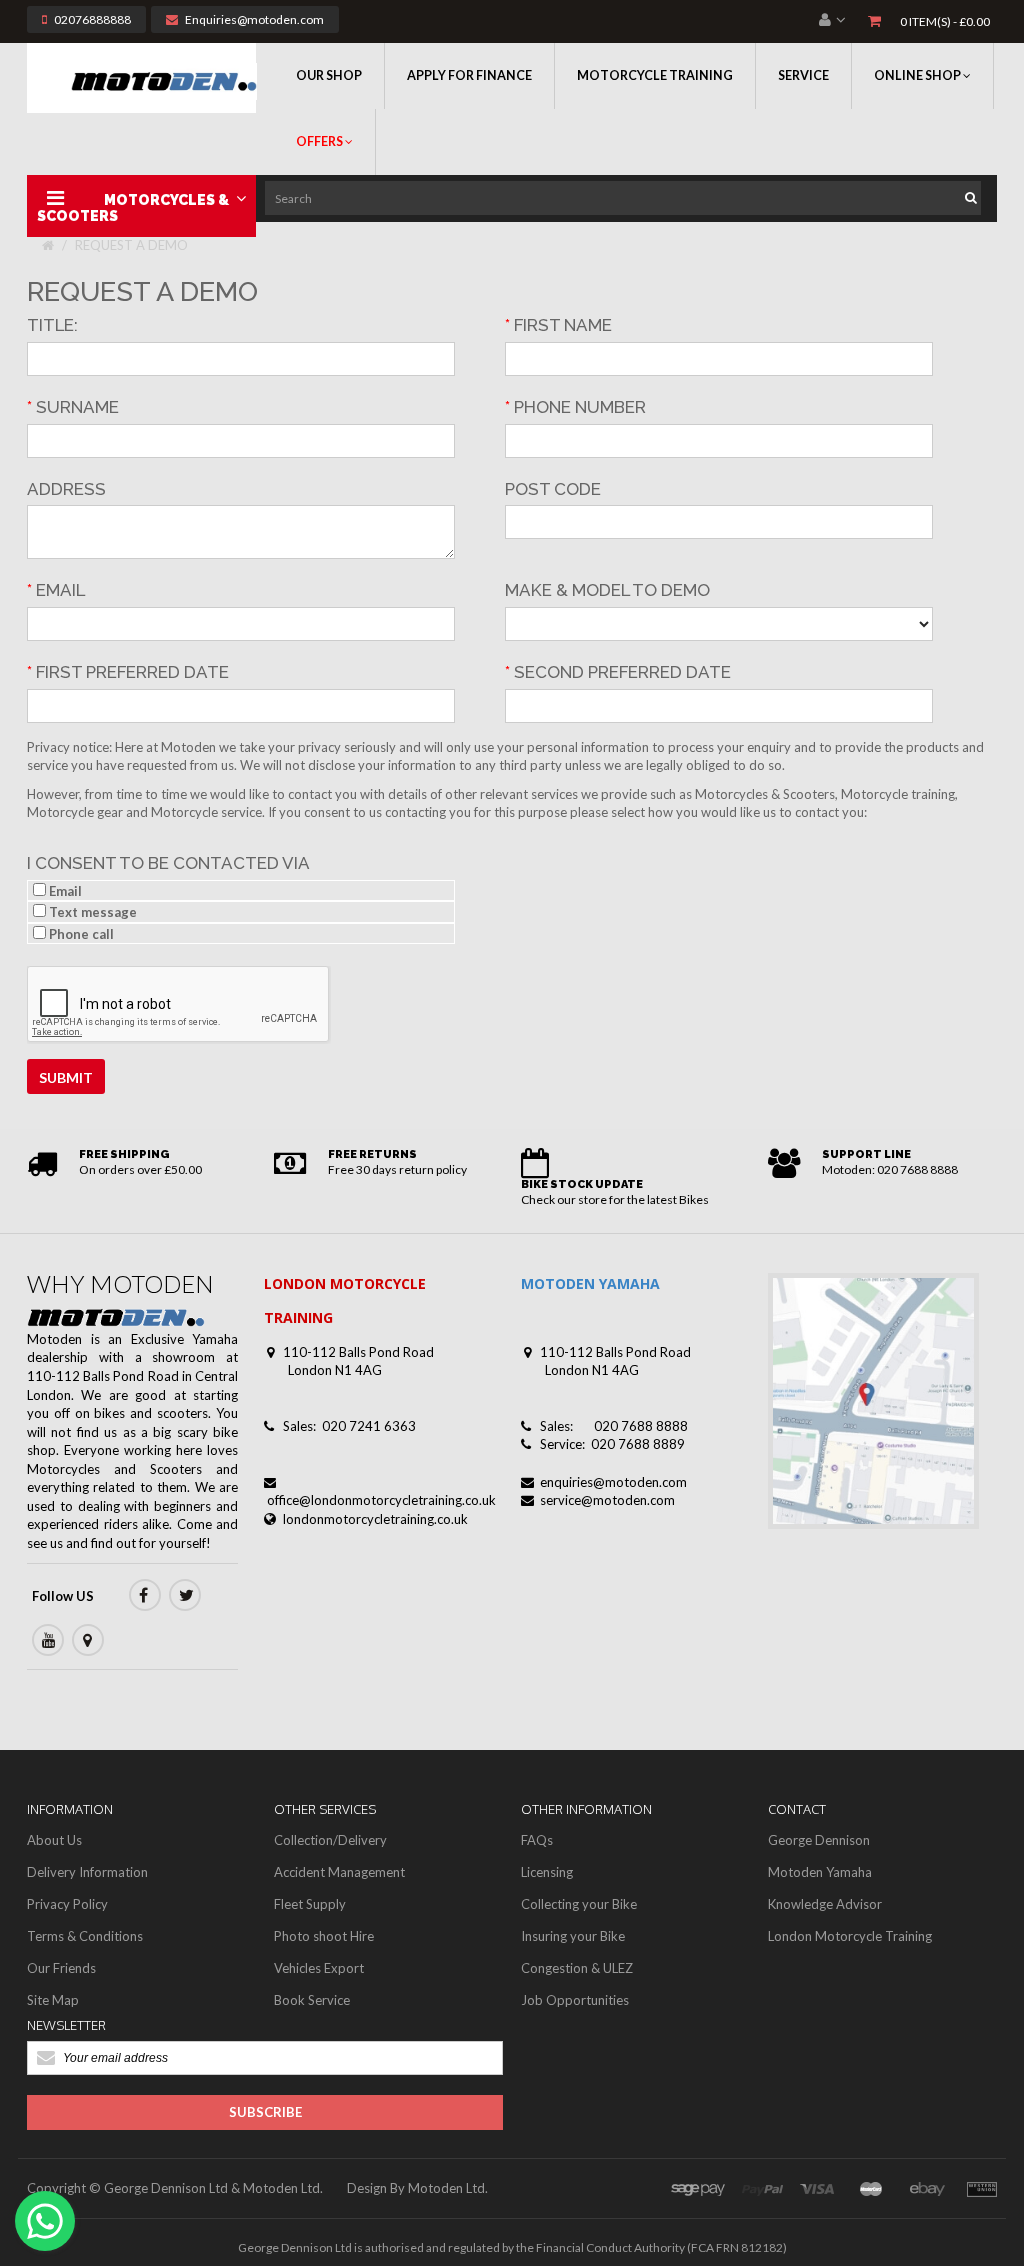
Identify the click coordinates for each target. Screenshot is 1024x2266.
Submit (66, 1077)
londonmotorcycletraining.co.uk (375, 1519)
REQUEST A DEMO (131, 245)
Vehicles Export (319, 1968)
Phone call (80, 934)
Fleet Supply (310, 1904)
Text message (91, 912)
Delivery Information (87, 1872)
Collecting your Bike (579, 1904)
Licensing (547, 1872)
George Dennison (819, 1840)
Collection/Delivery (330, 1840)
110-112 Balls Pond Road (358, 1352)
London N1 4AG (335, 1370)
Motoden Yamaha (820, 1872)
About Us (54, 1840)
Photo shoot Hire (324, 1936)
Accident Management (339, 1872)
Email (64, 891)
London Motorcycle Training (850, 1936)
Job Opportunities (575, 2000)
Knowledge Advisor (825, 1904)
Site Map (53, 2000)
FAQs (537, 1840)
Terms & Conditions (85, 1936)
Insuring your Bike (573, 1936)
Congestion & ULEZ (577, 1968)
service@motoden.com (607, 1500)
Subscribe (265, 2112)
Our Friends (61, 1968)
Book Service (312, 2000)
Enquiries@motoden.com (254, 19)
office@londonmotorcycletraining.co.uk (381, 1500)
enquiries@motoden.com (613, 1482)
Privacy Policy (67, 1904)
